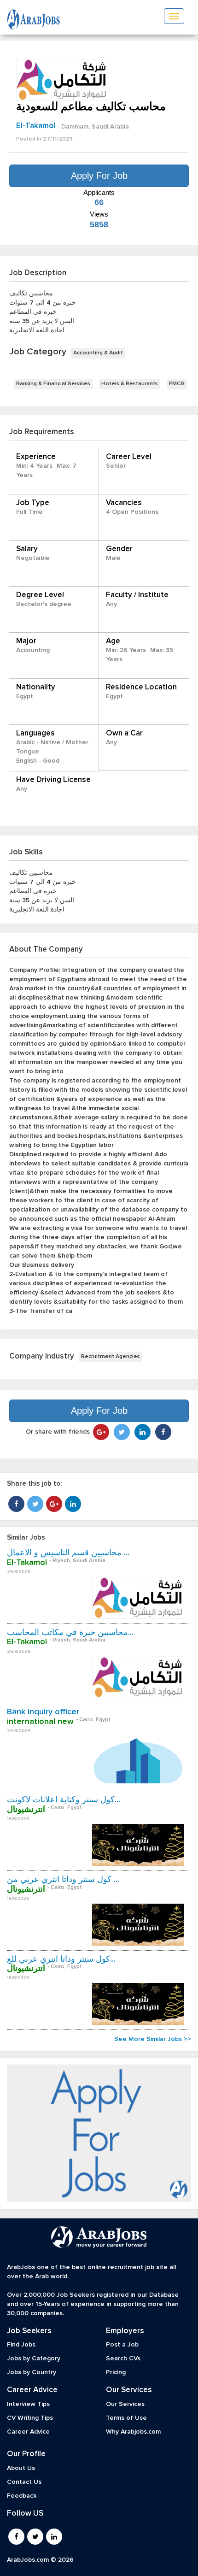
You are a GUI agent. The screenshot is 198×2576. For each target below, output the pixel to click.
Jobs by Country (32, 2372)
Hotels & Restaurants (130, 384)
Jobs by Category (34, 2358)
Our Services (125, 2404)
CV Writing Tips (30, 2418)
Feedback (22, 2496)
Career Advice (28, 2432)
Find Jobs (21, 2345)
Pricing (116, 2372)
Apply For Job (99, 176)
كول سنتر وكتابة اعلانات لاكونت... (64, 1800)
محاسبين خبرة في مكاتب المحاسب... (70, 1633)
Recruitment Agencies (111, 1357)
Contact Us (24, 2482)
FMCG (177, 384)
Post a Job (122, 2345)
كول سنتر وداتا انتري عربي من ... (63, 1880)
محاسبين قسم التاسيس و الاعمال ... (68, 1553)
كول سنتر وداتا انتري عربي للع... (61, 1959)
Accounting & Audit (98, 353)
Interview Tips (28, 2404)
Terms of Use (126, 2418)
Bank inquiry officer (43, 1712)
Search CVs (123, 2358)
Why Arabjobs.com (133, 2432)
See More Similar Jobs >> (153, 2039)
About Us (21, 2468)
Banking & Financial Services (53, 384)
